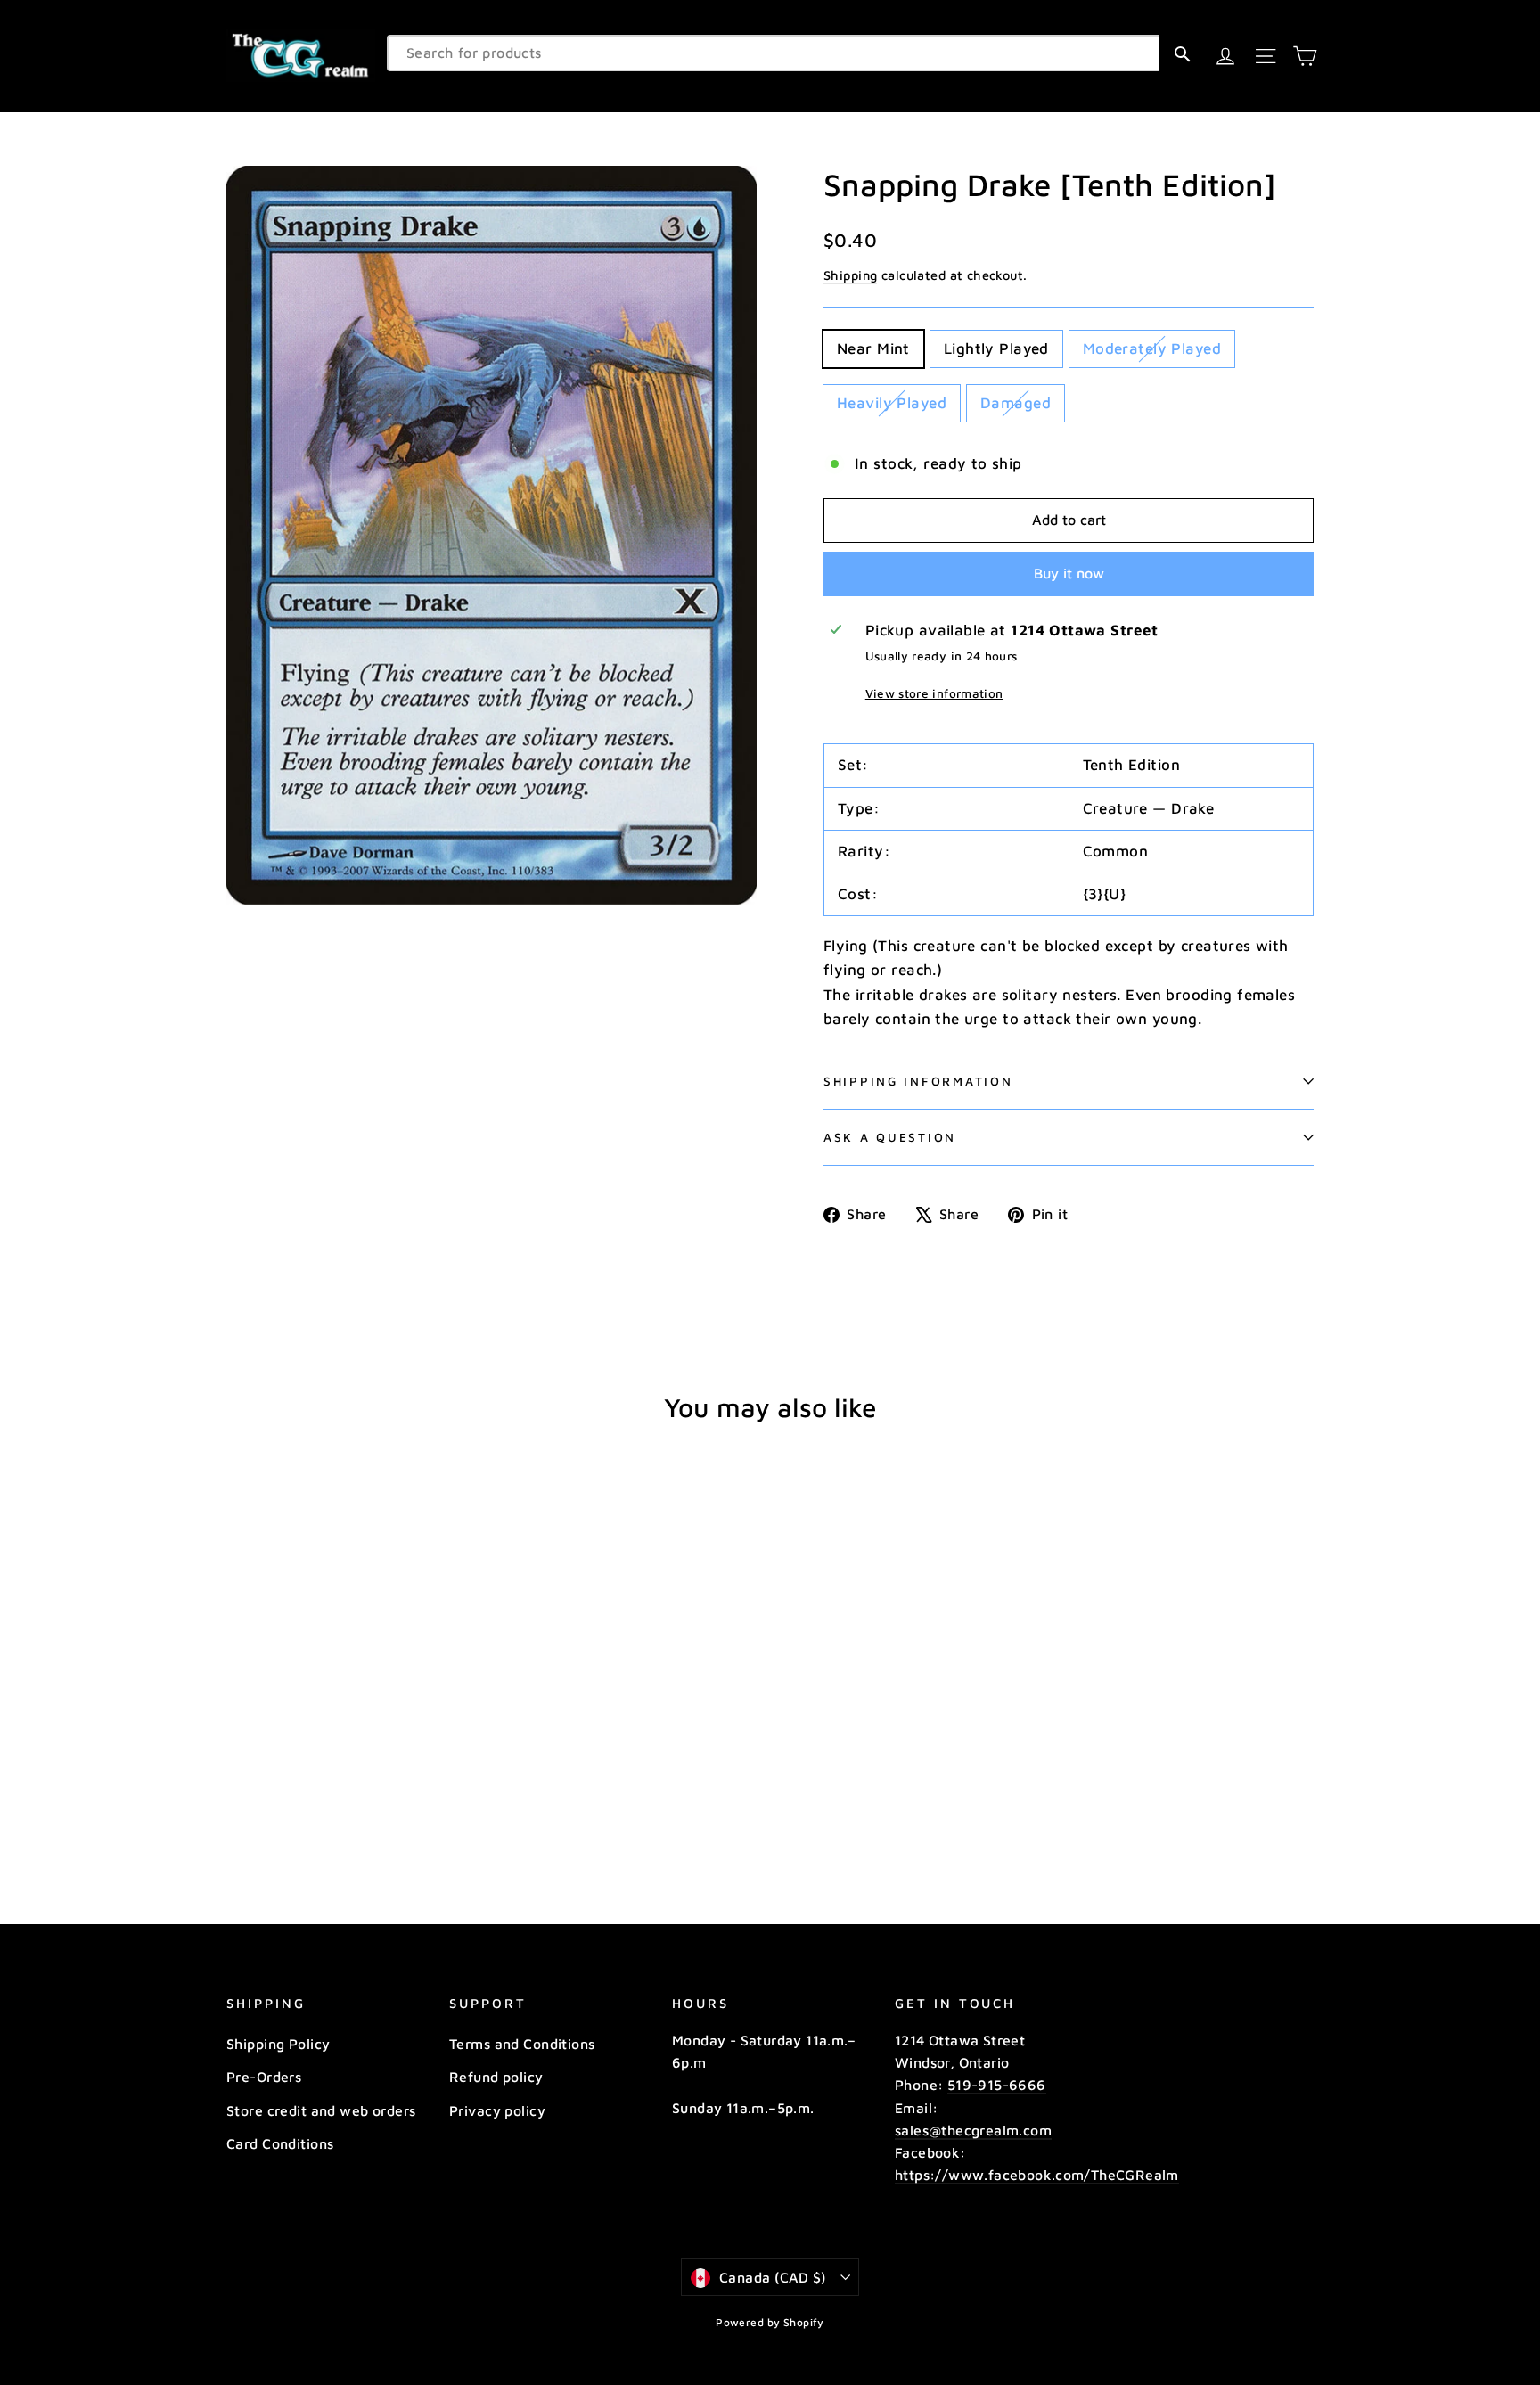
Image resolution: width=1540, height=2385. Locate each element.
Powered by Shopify (770, 2322)
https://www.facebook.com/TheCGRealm (1037, 2175)
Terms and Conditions (522, 2044)
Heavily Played (892, 403)
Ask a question (890, 1137)
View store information (934, 693)
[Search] (1182, 53)
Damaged (1016, 403)
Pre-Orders (264, 2077)
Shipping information (918, 1081)
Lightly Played (996, 348)
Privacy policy (497, 2110)
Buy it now (1069, 573)
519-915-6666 (997, 2085)
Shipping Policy (278, 2044)
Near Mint (873, 348)
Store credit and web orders (321, 2110)
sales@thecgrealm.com (973, 2130)
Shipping (850, 275)
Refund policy (496, 2077)
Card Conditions (280, 2143)
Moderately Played (1152, 348)
